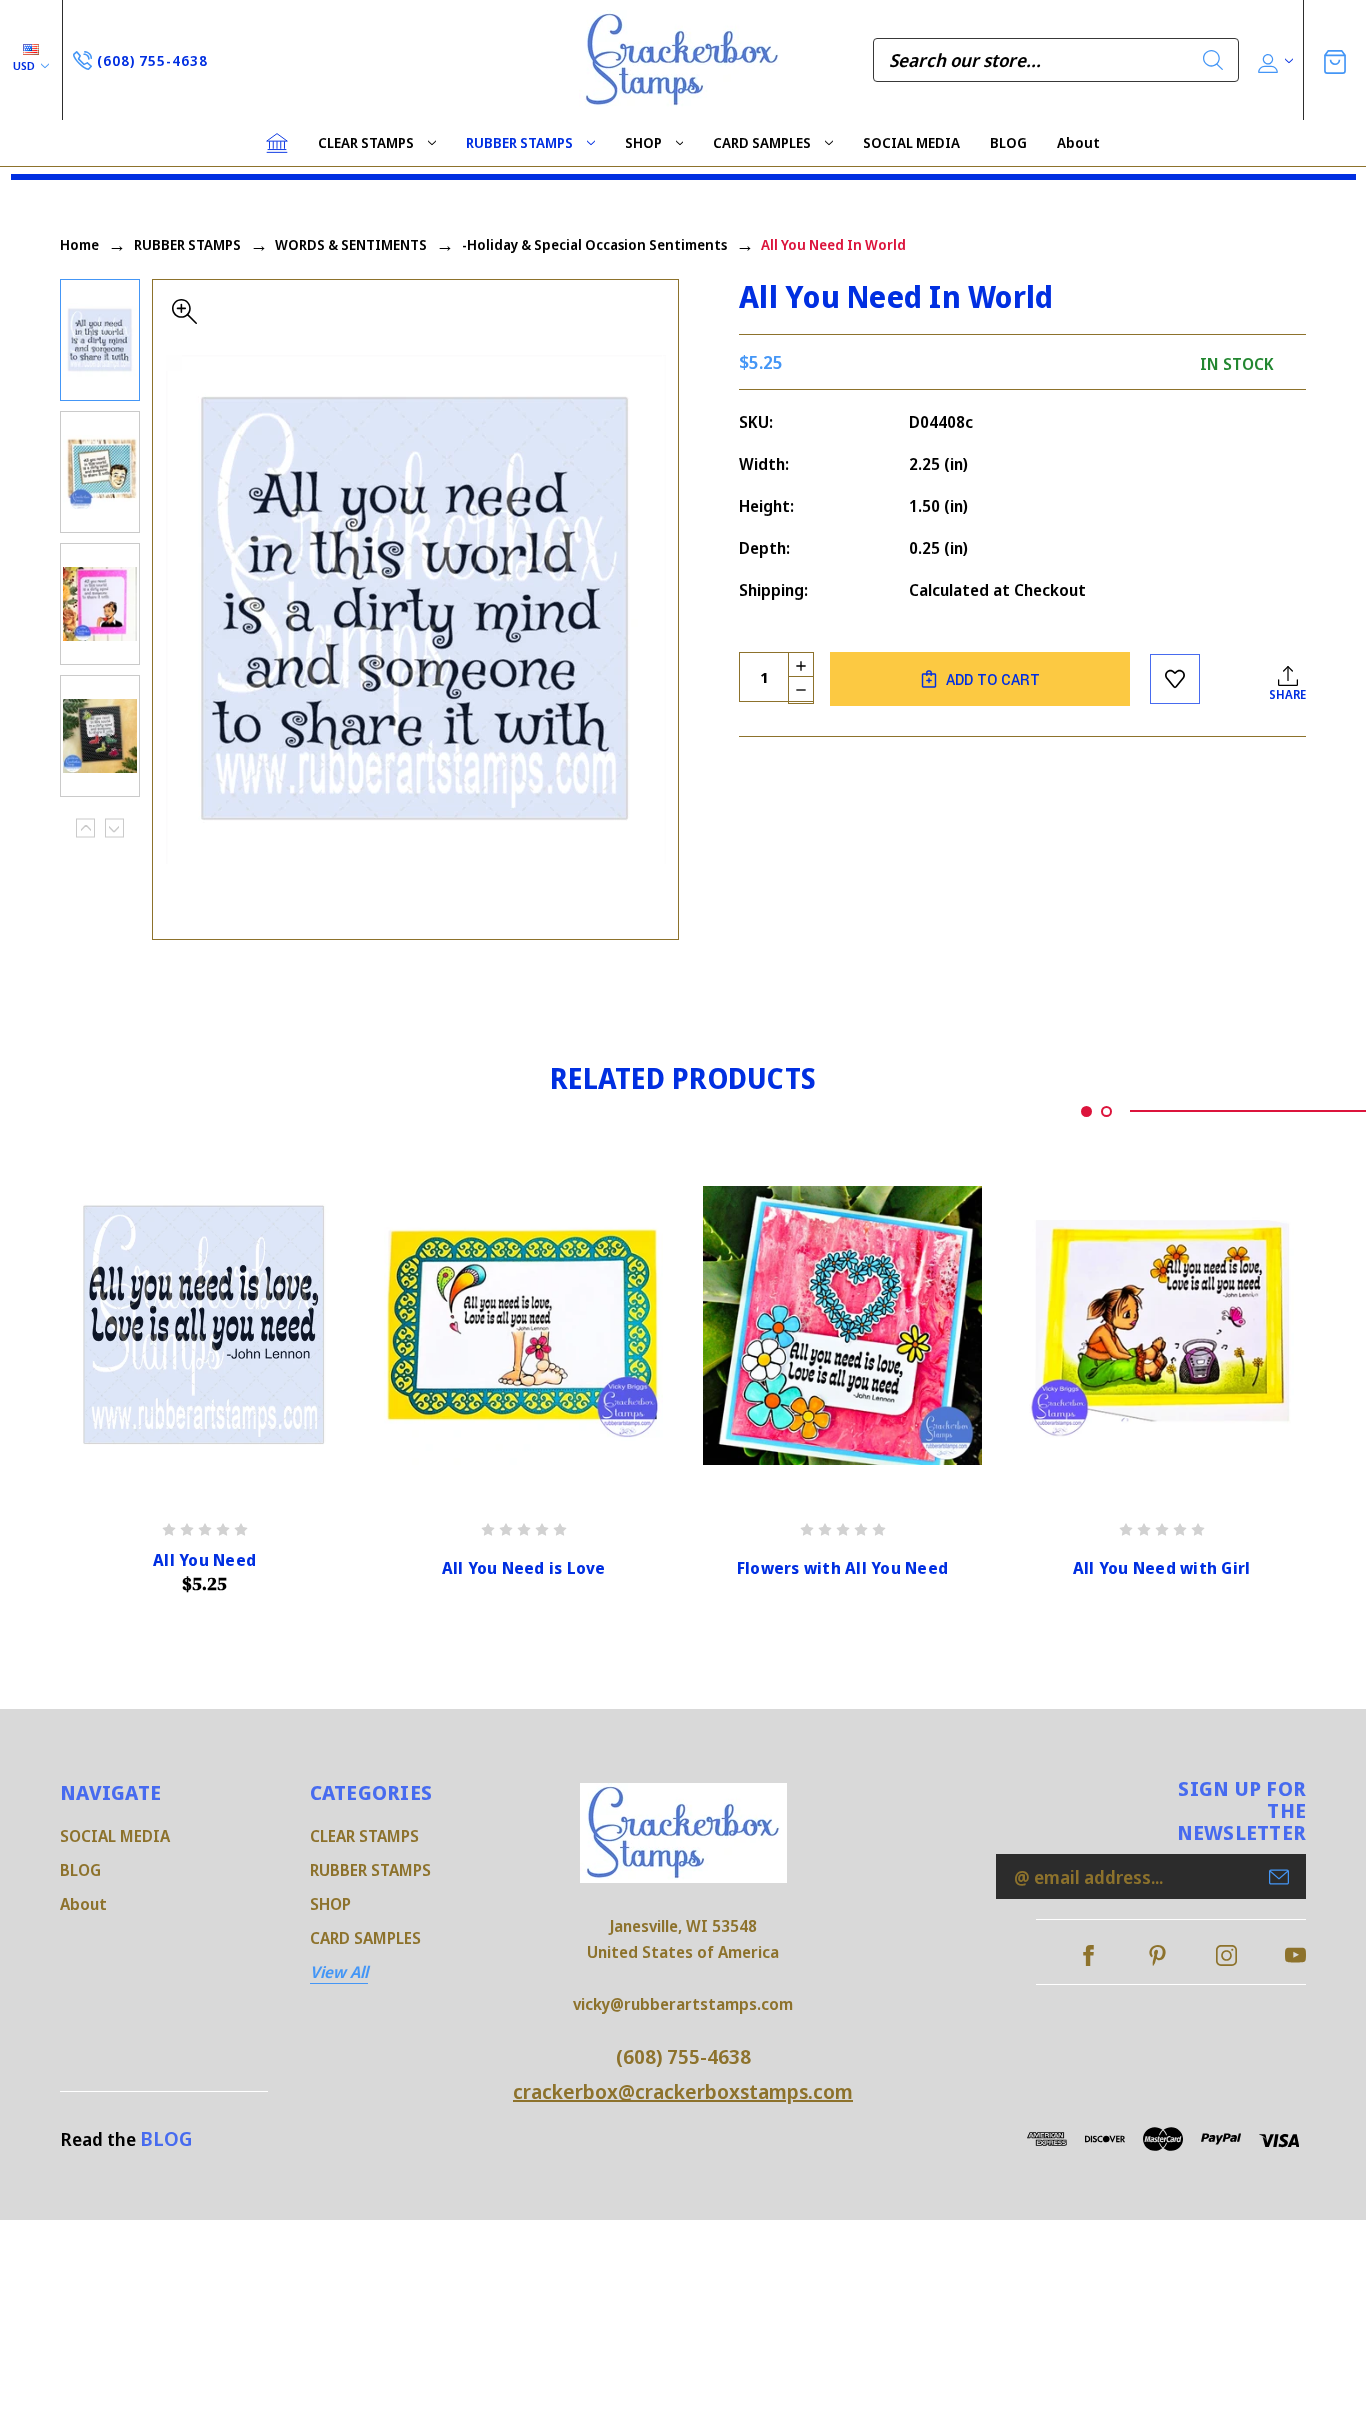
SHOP (643, 142)
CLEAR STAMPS (366, 142)
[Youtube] (1295, 1955)
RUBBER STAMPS (519, 142)
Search (1213, 60)
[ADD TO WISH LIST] (1175, 679)
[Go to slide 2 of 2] (1106, 1111)
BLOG (1008, 142)
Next (114, 828)
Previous (85, 828)
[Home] (277, 143)
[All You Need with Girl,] (1161, 1325)
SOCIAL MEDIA (911, 142)
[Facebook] (1088, 1955)
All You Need (204, 1560)
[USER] (1273, 60)
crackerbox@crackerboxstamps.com (683, 2091)
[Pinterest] (1157, 1955)
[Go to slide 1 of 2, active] (1086, 1111)
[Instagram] (1226, 1955)
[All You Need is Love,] (523, 1325)
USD (25, 65)
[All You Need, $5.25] (204, 1325)
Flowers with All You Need (842, 1568)
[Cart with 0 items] (1335, 59)
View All (339, 1972)
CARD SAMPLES (762, 142)
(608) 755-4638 (683, 2056)
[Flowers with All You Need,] (842, 1325)
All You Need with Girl (1162, 1568)
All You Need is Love (524, 1568)
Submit (1279, 1877)
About (1078, 142)
